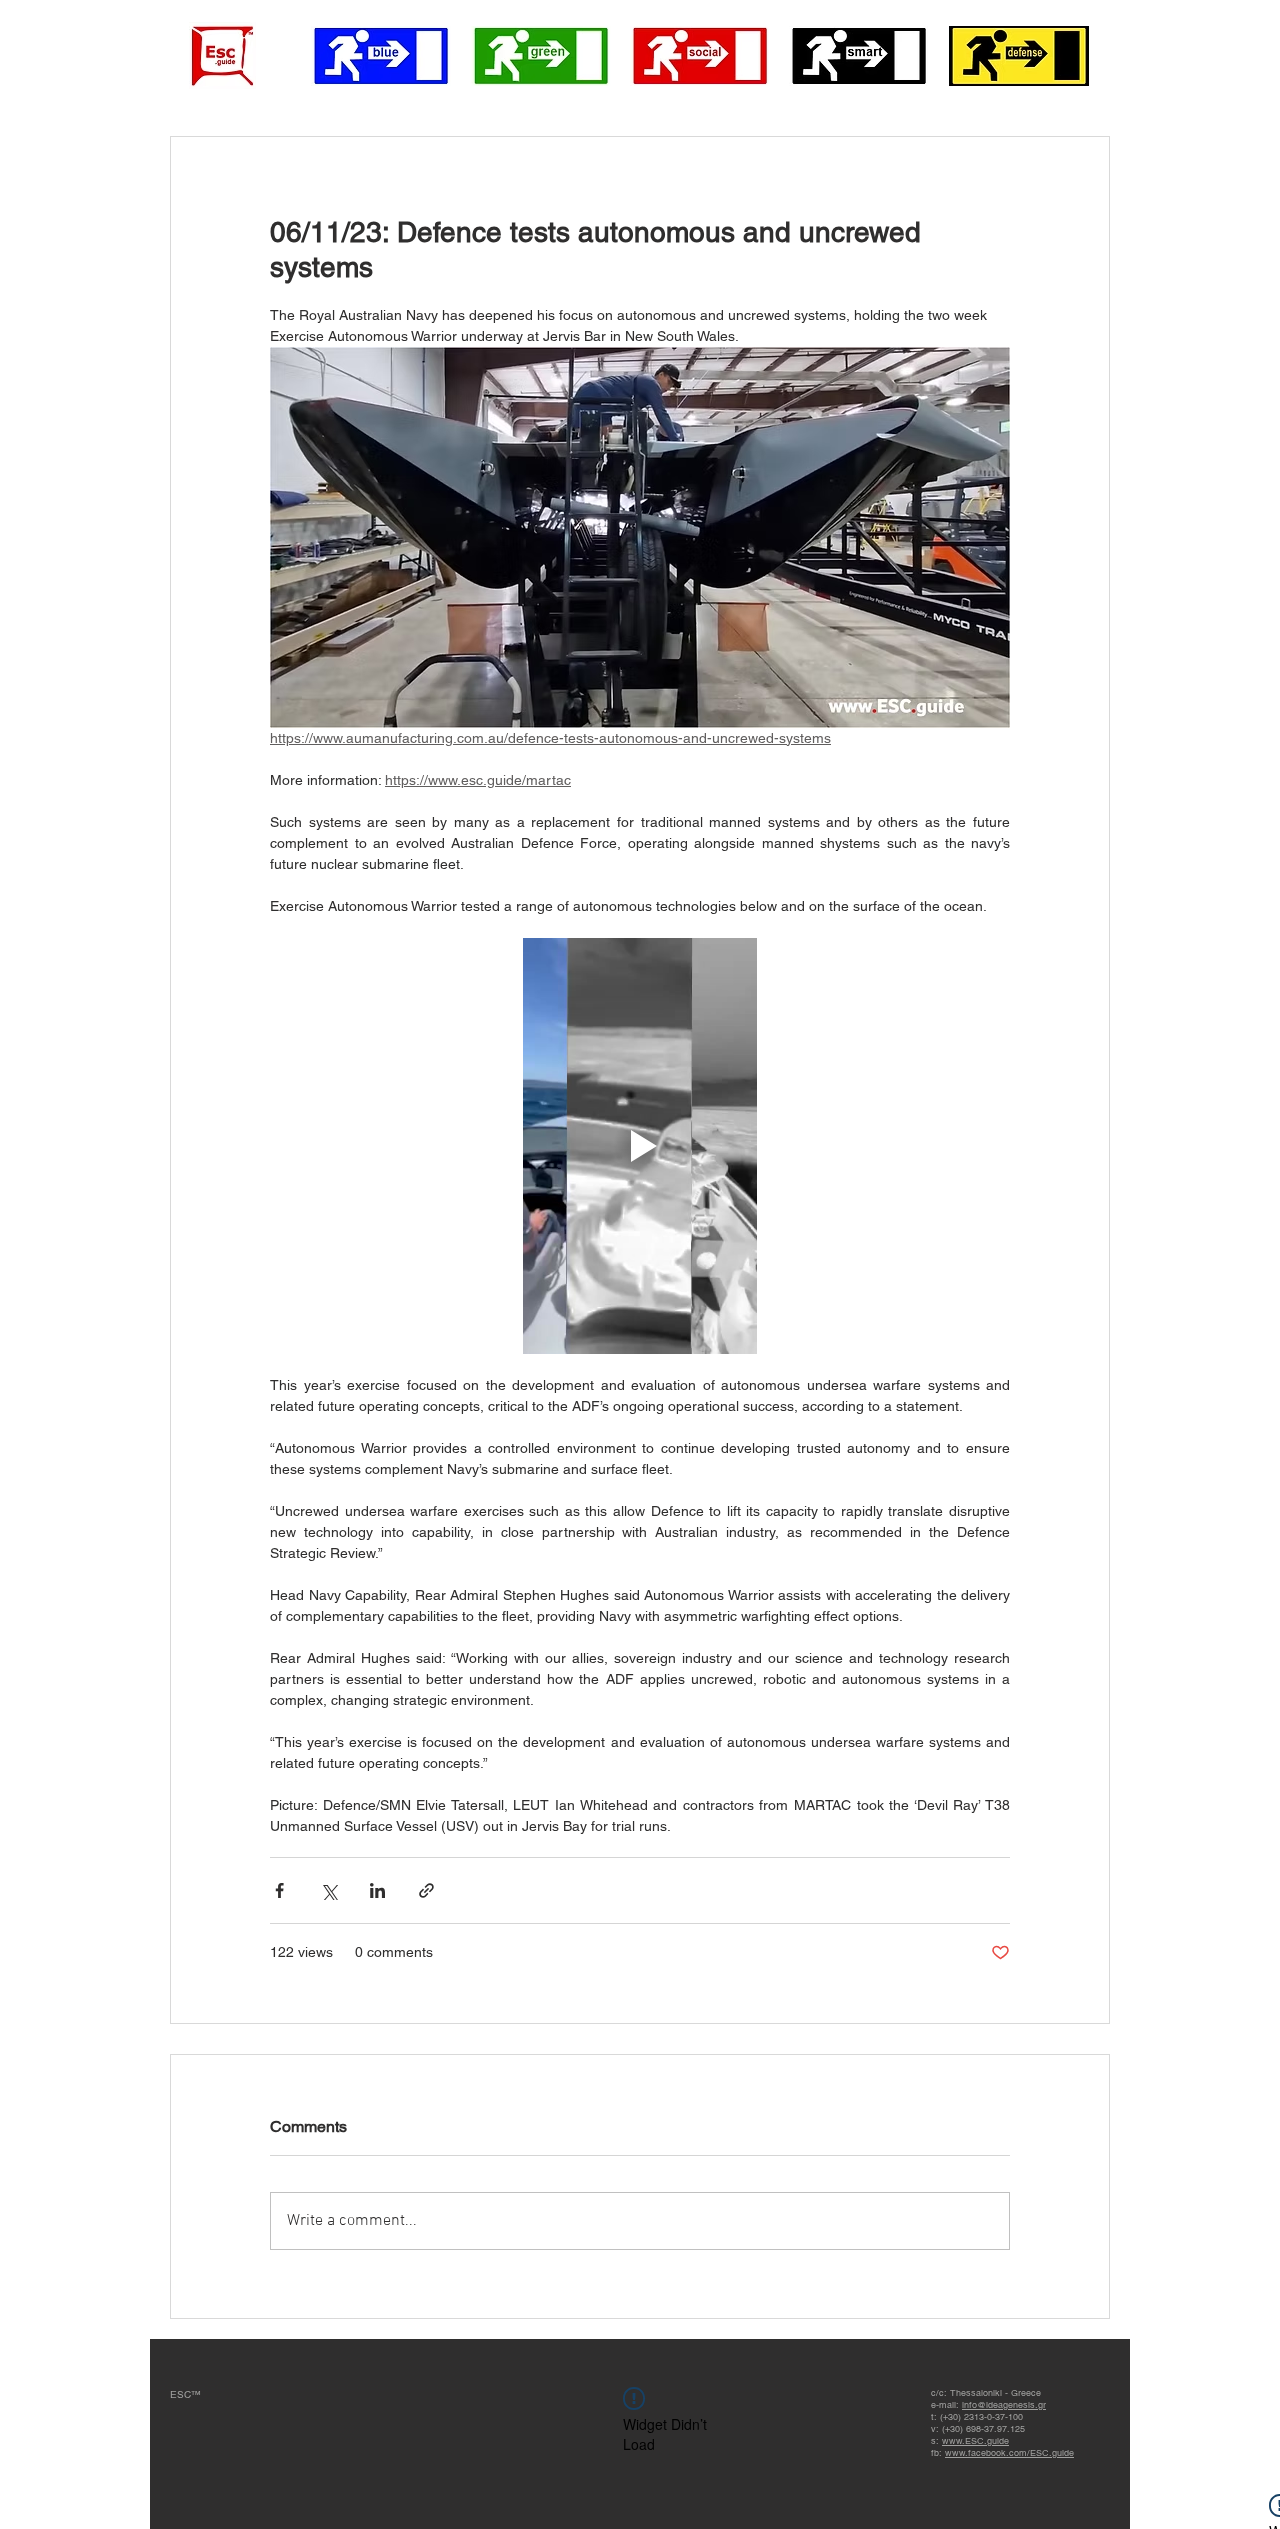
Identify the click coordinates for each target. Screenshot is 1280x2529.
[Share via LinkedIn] (377, 1890)
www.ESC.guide (975, 2441)
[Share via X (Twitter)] (328, 1890)
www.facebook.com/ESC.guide (1009, 2453)
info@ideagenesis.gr (1004, 2405)
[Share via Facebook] (279, 1890)
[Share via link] (426, 1890)
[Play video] (640, 1146)
